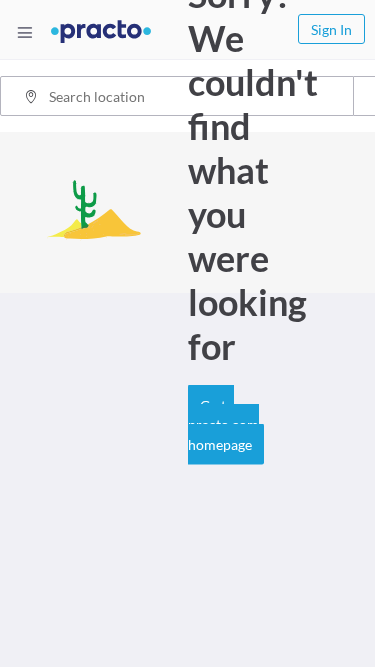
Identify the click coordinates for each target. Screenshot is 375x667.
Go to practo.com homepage (223, 424)
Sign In (331, 29)
